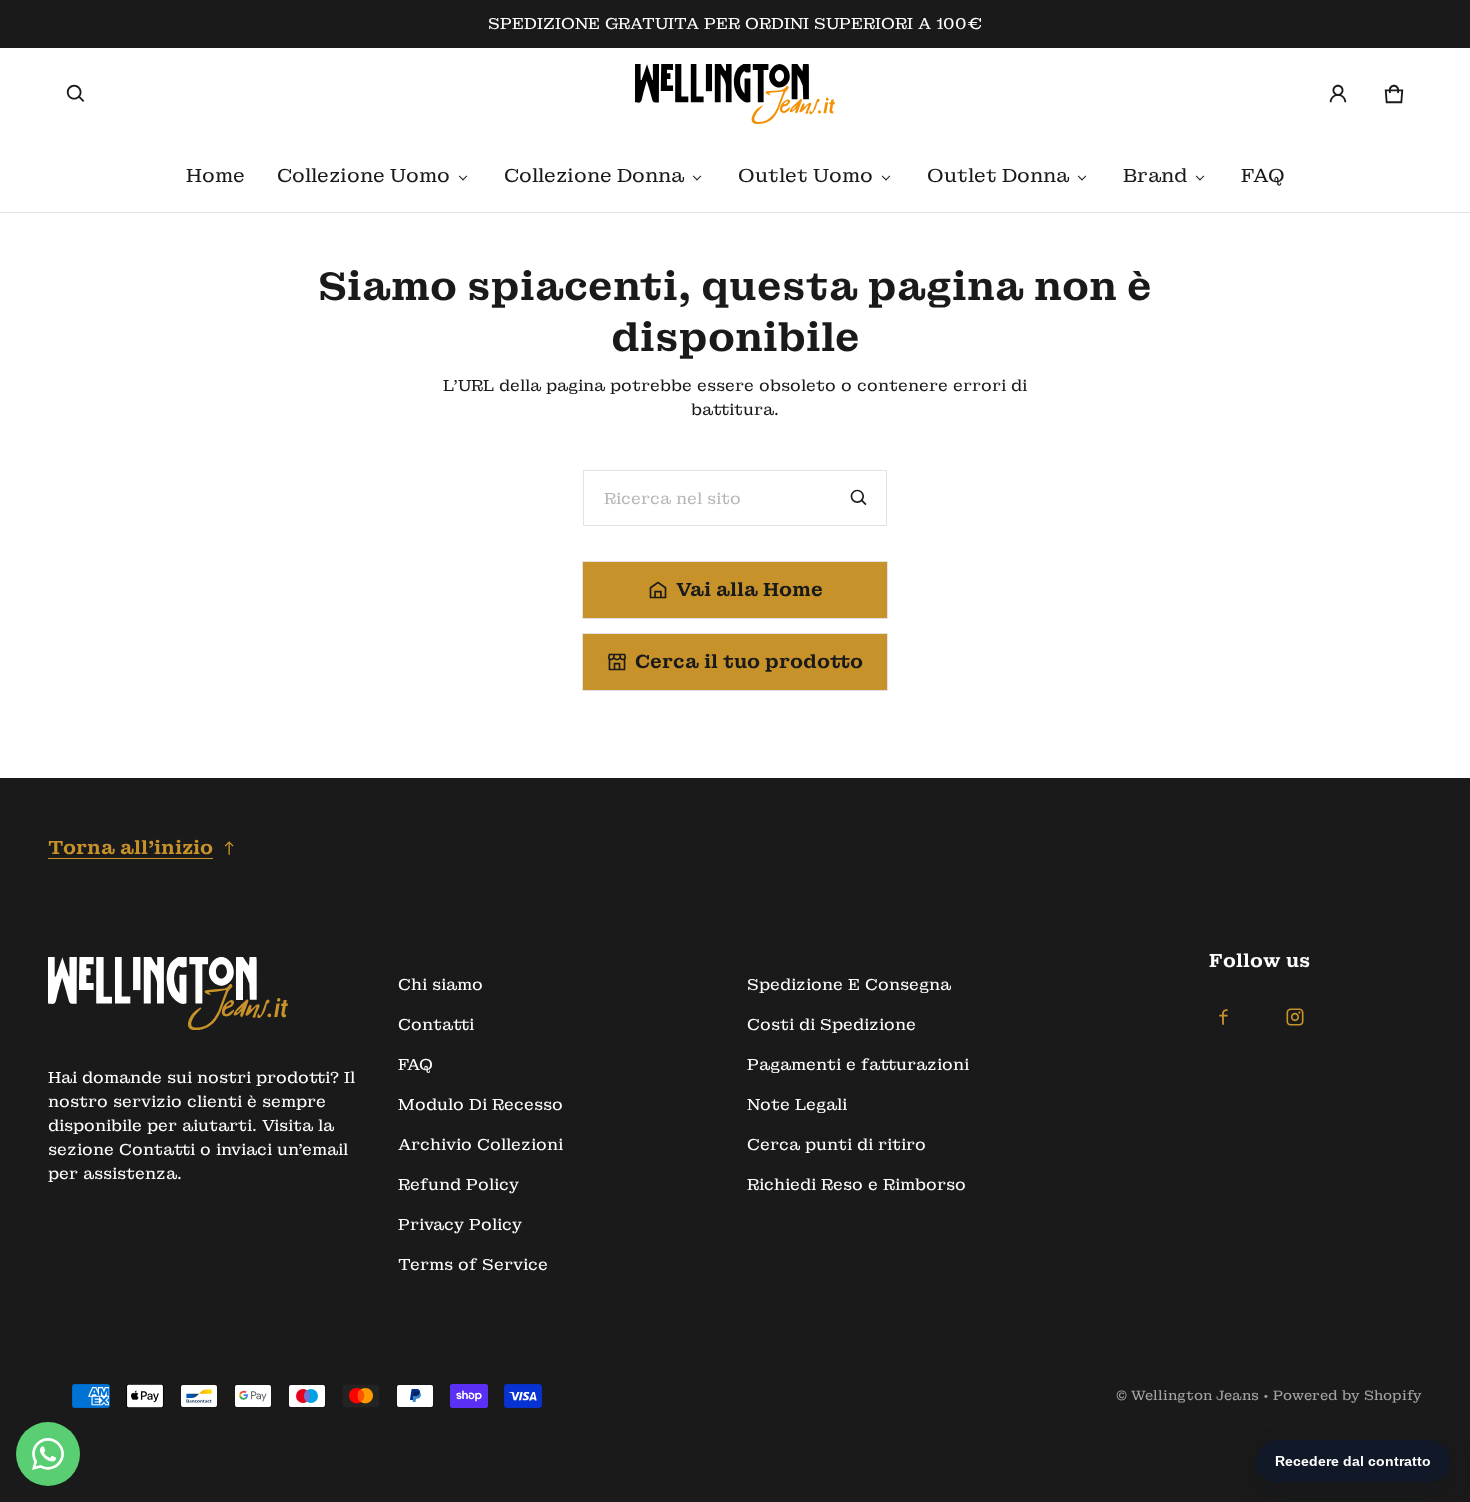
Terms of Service (473, 1264)
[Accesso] (1338, 94)
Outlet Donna (998, 175)
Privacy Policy (460, 1224)
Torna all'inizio (130, 847)
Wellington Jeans (1195, 1395)
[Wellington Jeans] (735, 94)
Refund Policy (458, 1184)
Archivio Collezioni (480, 1144)
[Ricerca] (859, 498)
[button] (76, 94)
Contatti (436, 1024)
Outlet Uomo (805, 175)
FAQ (1263, 175)
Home (215, 175)
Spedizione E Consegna (849, 984)
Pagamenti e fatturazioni (858, 1064)
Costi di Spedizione (831, 1024)
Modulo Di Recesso (480, 1104)
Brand (1155, 175)
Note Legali (797, 1104)
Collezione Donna (594, 175)
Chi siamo (440, 984)
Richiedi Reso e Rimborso (856, 1184)
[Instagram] (1295, 1017)
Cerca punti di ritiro (836, 1144)
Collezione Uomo (363, 175)
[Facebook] (1223, 1017)
